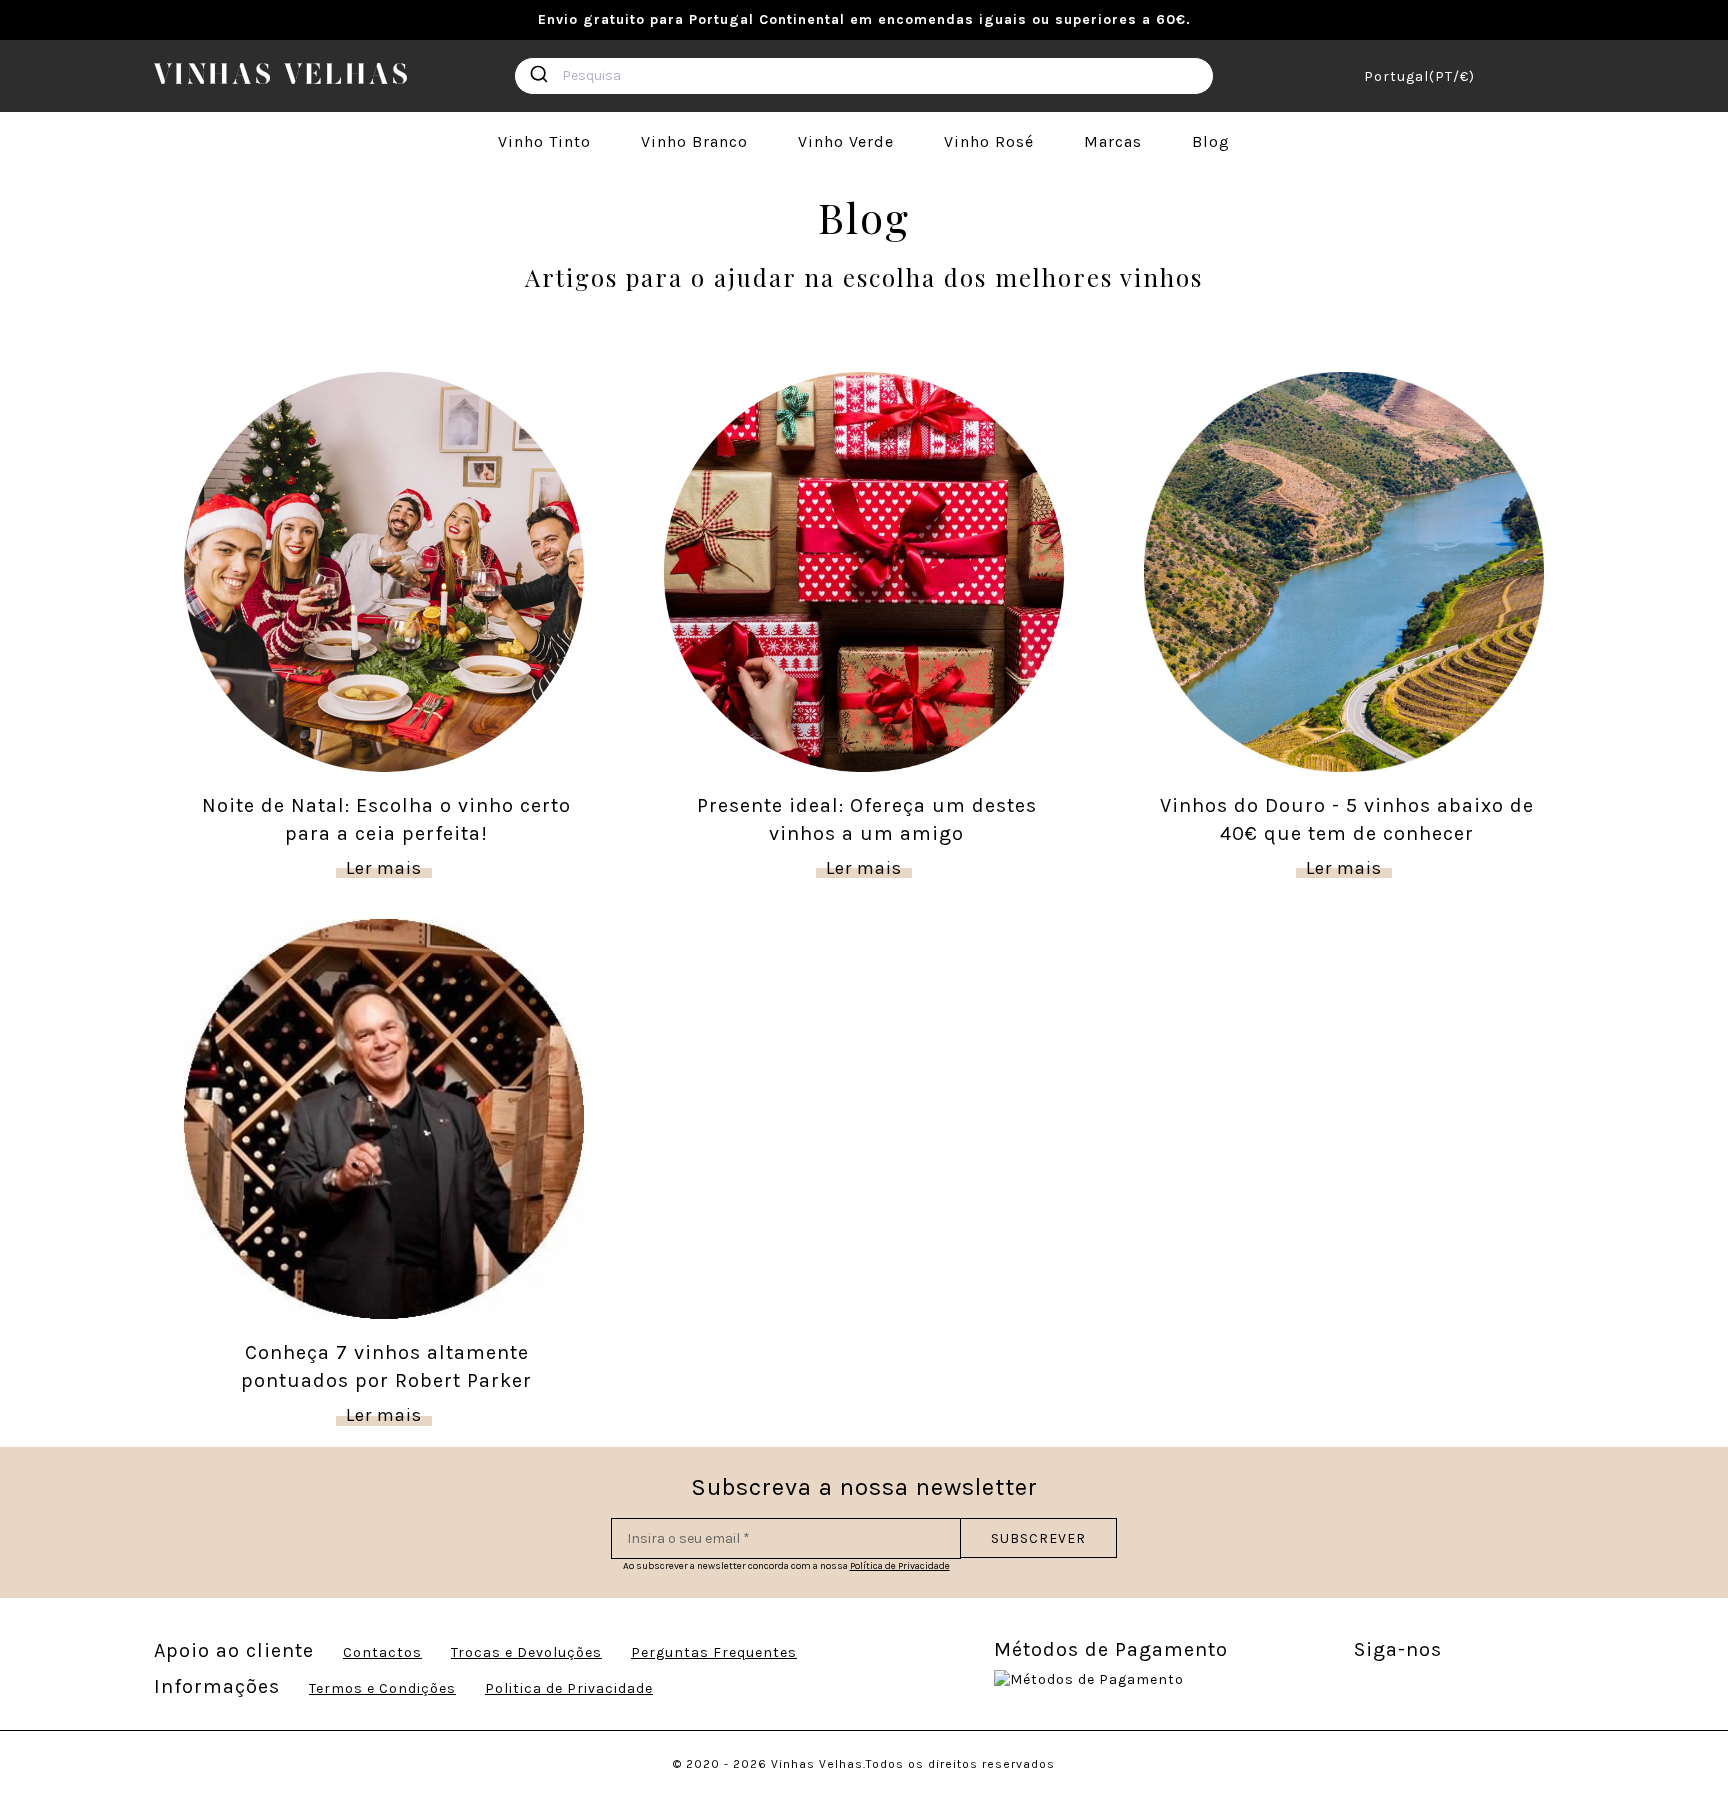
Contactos (382, 1653)
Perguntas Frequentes (714, 1653)
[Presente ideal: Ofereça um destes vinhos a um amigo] (864, 570)
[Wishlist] (1534, 76)
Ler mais (384, 868)
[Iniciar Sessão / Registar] (1501, 76)
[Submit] (538, 73)
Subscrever (1038, 1538)
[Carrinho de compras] (1567, 76)
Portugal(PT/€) (1419, 76)
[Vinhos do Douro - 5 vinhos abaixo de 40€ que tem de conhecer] (1344, 570)
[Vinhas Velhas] (280, 73)
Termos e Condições (382, 1689)
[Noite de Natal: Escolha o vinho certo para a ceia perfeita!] (384, 570)
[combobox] (864, 76)
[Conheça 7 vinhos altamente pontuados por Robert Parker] (384, 1118)
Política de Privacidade (900, 1566)
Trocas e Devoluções (526, 1653)
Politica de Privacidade (569, 1689)
